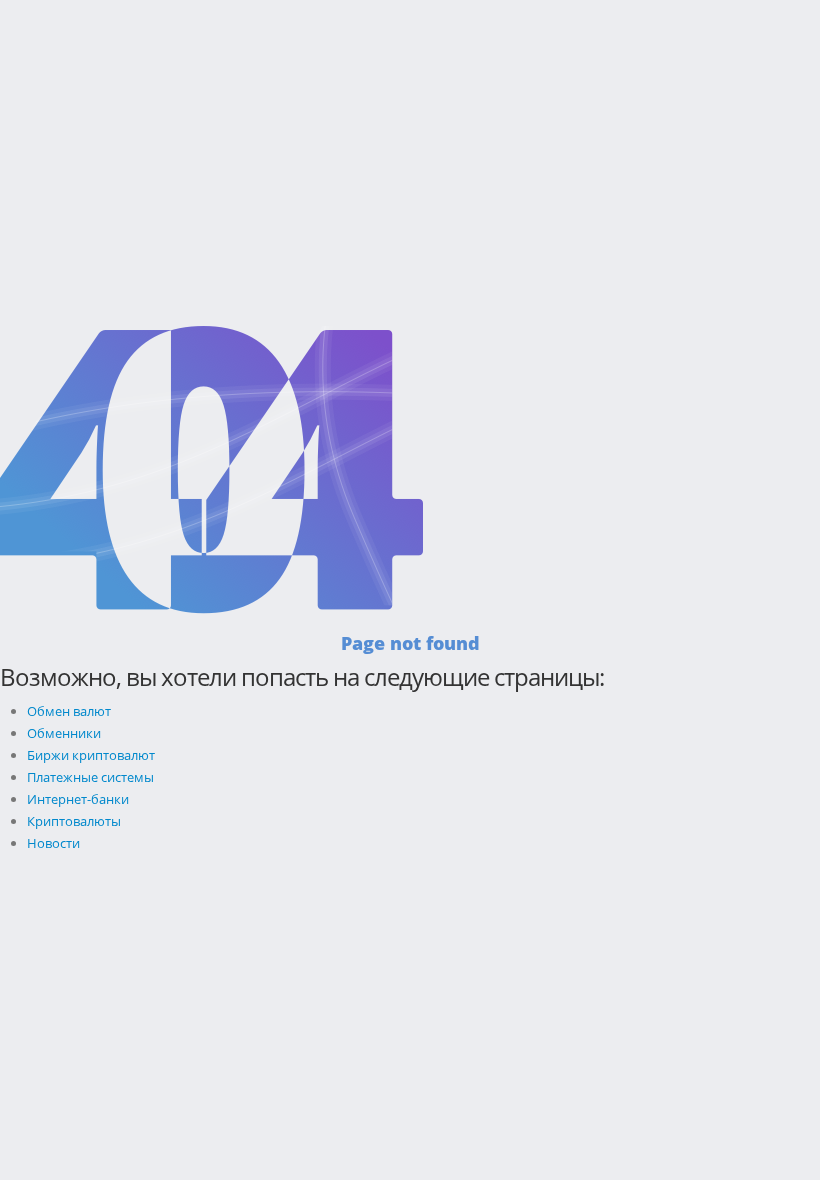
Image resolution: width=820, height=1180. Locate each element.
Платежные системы (90, 777)
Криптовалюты (74, 821)
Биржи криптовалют (91, 755)
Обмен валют (69, 711)
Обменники (64, 733)
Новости (53, 843)
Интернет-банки (78, 799)
